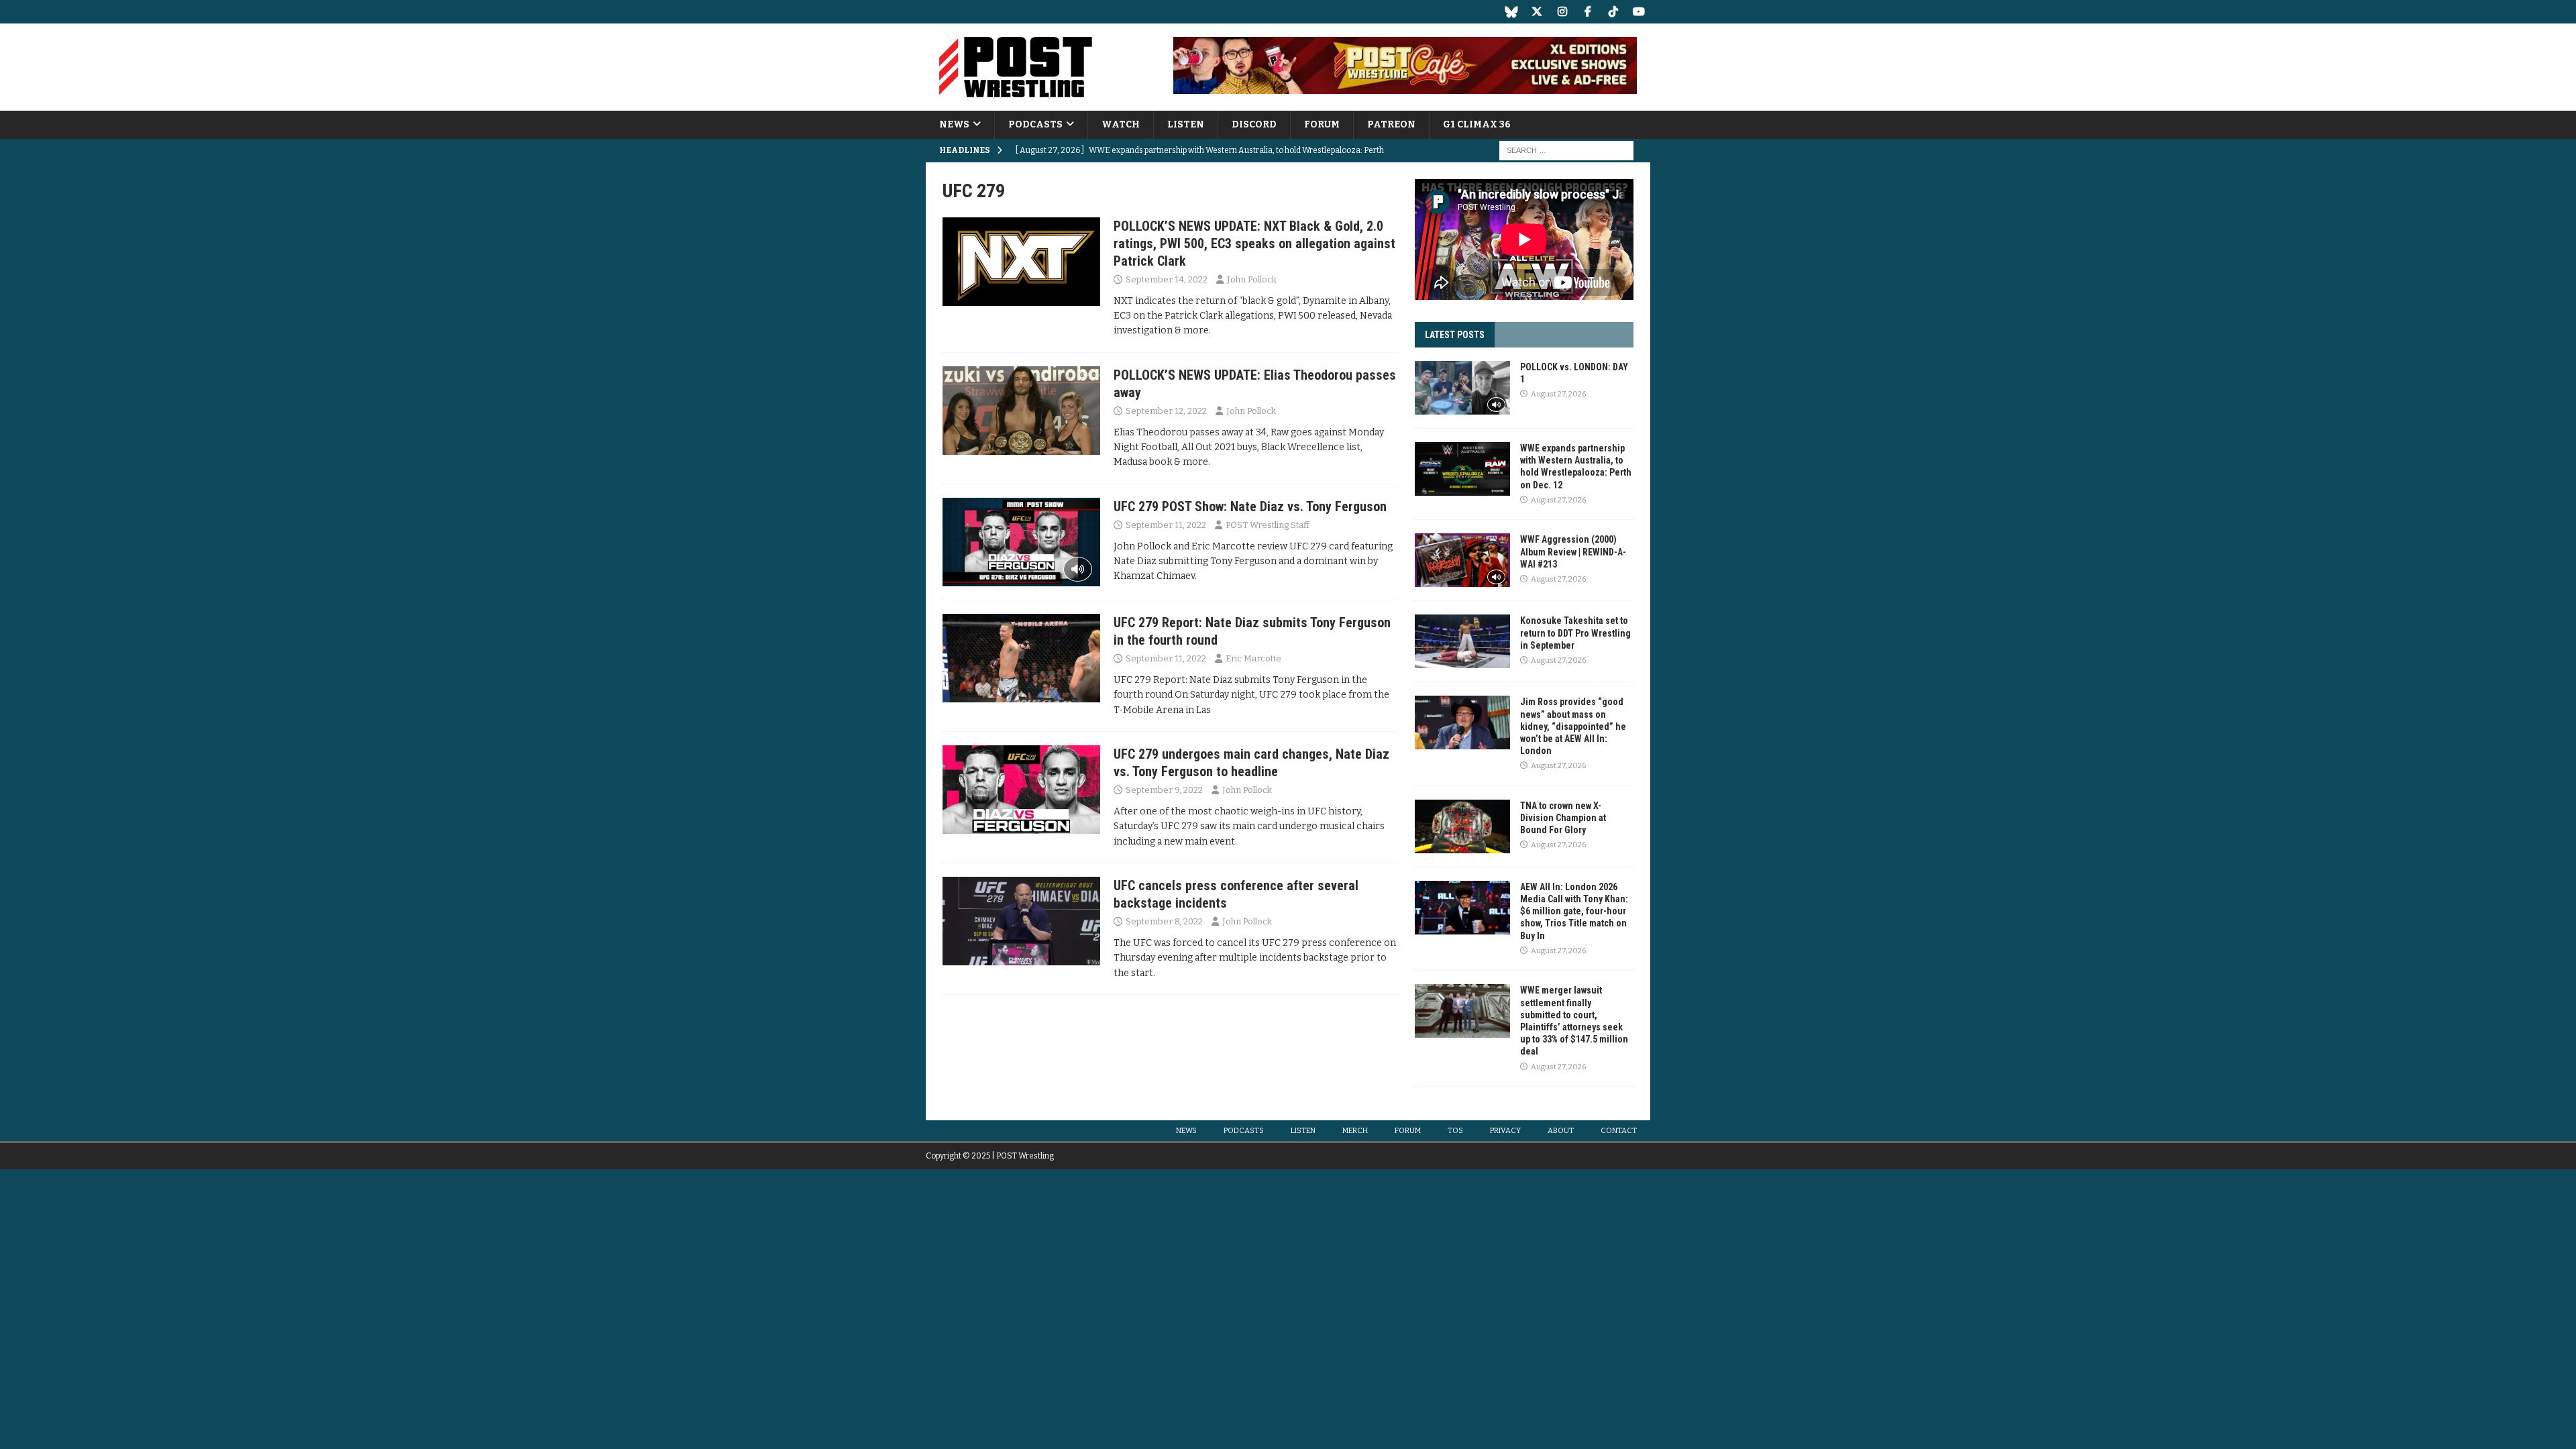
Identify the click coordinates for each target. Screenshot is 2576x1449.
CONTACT (1619, 1131)
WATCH (1121, 124)
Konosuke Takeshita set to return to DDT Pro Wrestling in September (1575, 633)
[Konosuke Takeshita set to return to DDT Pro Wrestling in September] (1462, 641)
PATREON (1391, 124)
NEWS (954, 124)
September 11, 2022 (1166, 525)
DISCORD (1254, 124)
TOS (1455, 1131)
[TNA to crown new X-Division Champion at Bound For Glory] (1462, 826)
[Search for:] (1566, 151)
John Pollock (1252, 279)
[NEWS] (1021, 262)
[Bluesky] (1511, 12)
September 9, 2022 (1164, 790)
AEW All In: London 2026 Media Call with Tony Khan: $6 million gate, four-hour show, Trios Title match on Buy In (1574, 911)
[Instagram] (1562, 12)
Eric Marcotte (1253, 658)
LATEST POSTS (1455, 335)
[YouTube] (1639, 12)
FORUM (1322, 124)
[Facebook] (1588, 12)
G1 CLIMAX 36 (1477, 124)
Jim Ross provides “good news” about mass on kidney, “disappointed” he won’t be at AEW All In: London (1573, 726)
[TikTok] (1613, 12)
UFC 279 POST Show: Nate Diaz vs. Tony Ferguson (1250, 506)
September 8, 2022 (1164, 921)
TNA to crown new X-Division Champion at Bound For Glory (1563, 818)
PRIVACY (1505, 1131)
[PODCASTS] (1021, 542)
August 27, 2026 (1558, 394)
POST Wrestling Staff (1268, 525)
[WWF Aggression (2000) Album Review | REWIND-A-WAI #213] (1462, 560)
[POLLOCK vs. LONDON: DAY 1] (1462, 388)
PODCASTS (1035, 124)
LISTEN (1186, 124)
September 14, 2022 (1167, 279)
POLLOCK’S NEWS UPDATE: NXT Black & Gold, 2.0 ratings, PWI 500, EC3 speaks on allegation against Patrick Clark (1254, 244)
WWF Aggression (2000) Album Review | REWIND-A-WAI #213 (1573, 551)
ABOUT (1561, 1131)
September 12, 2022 (1166, 411)
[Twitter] (1537, 12)
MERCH (1355, 1131)
